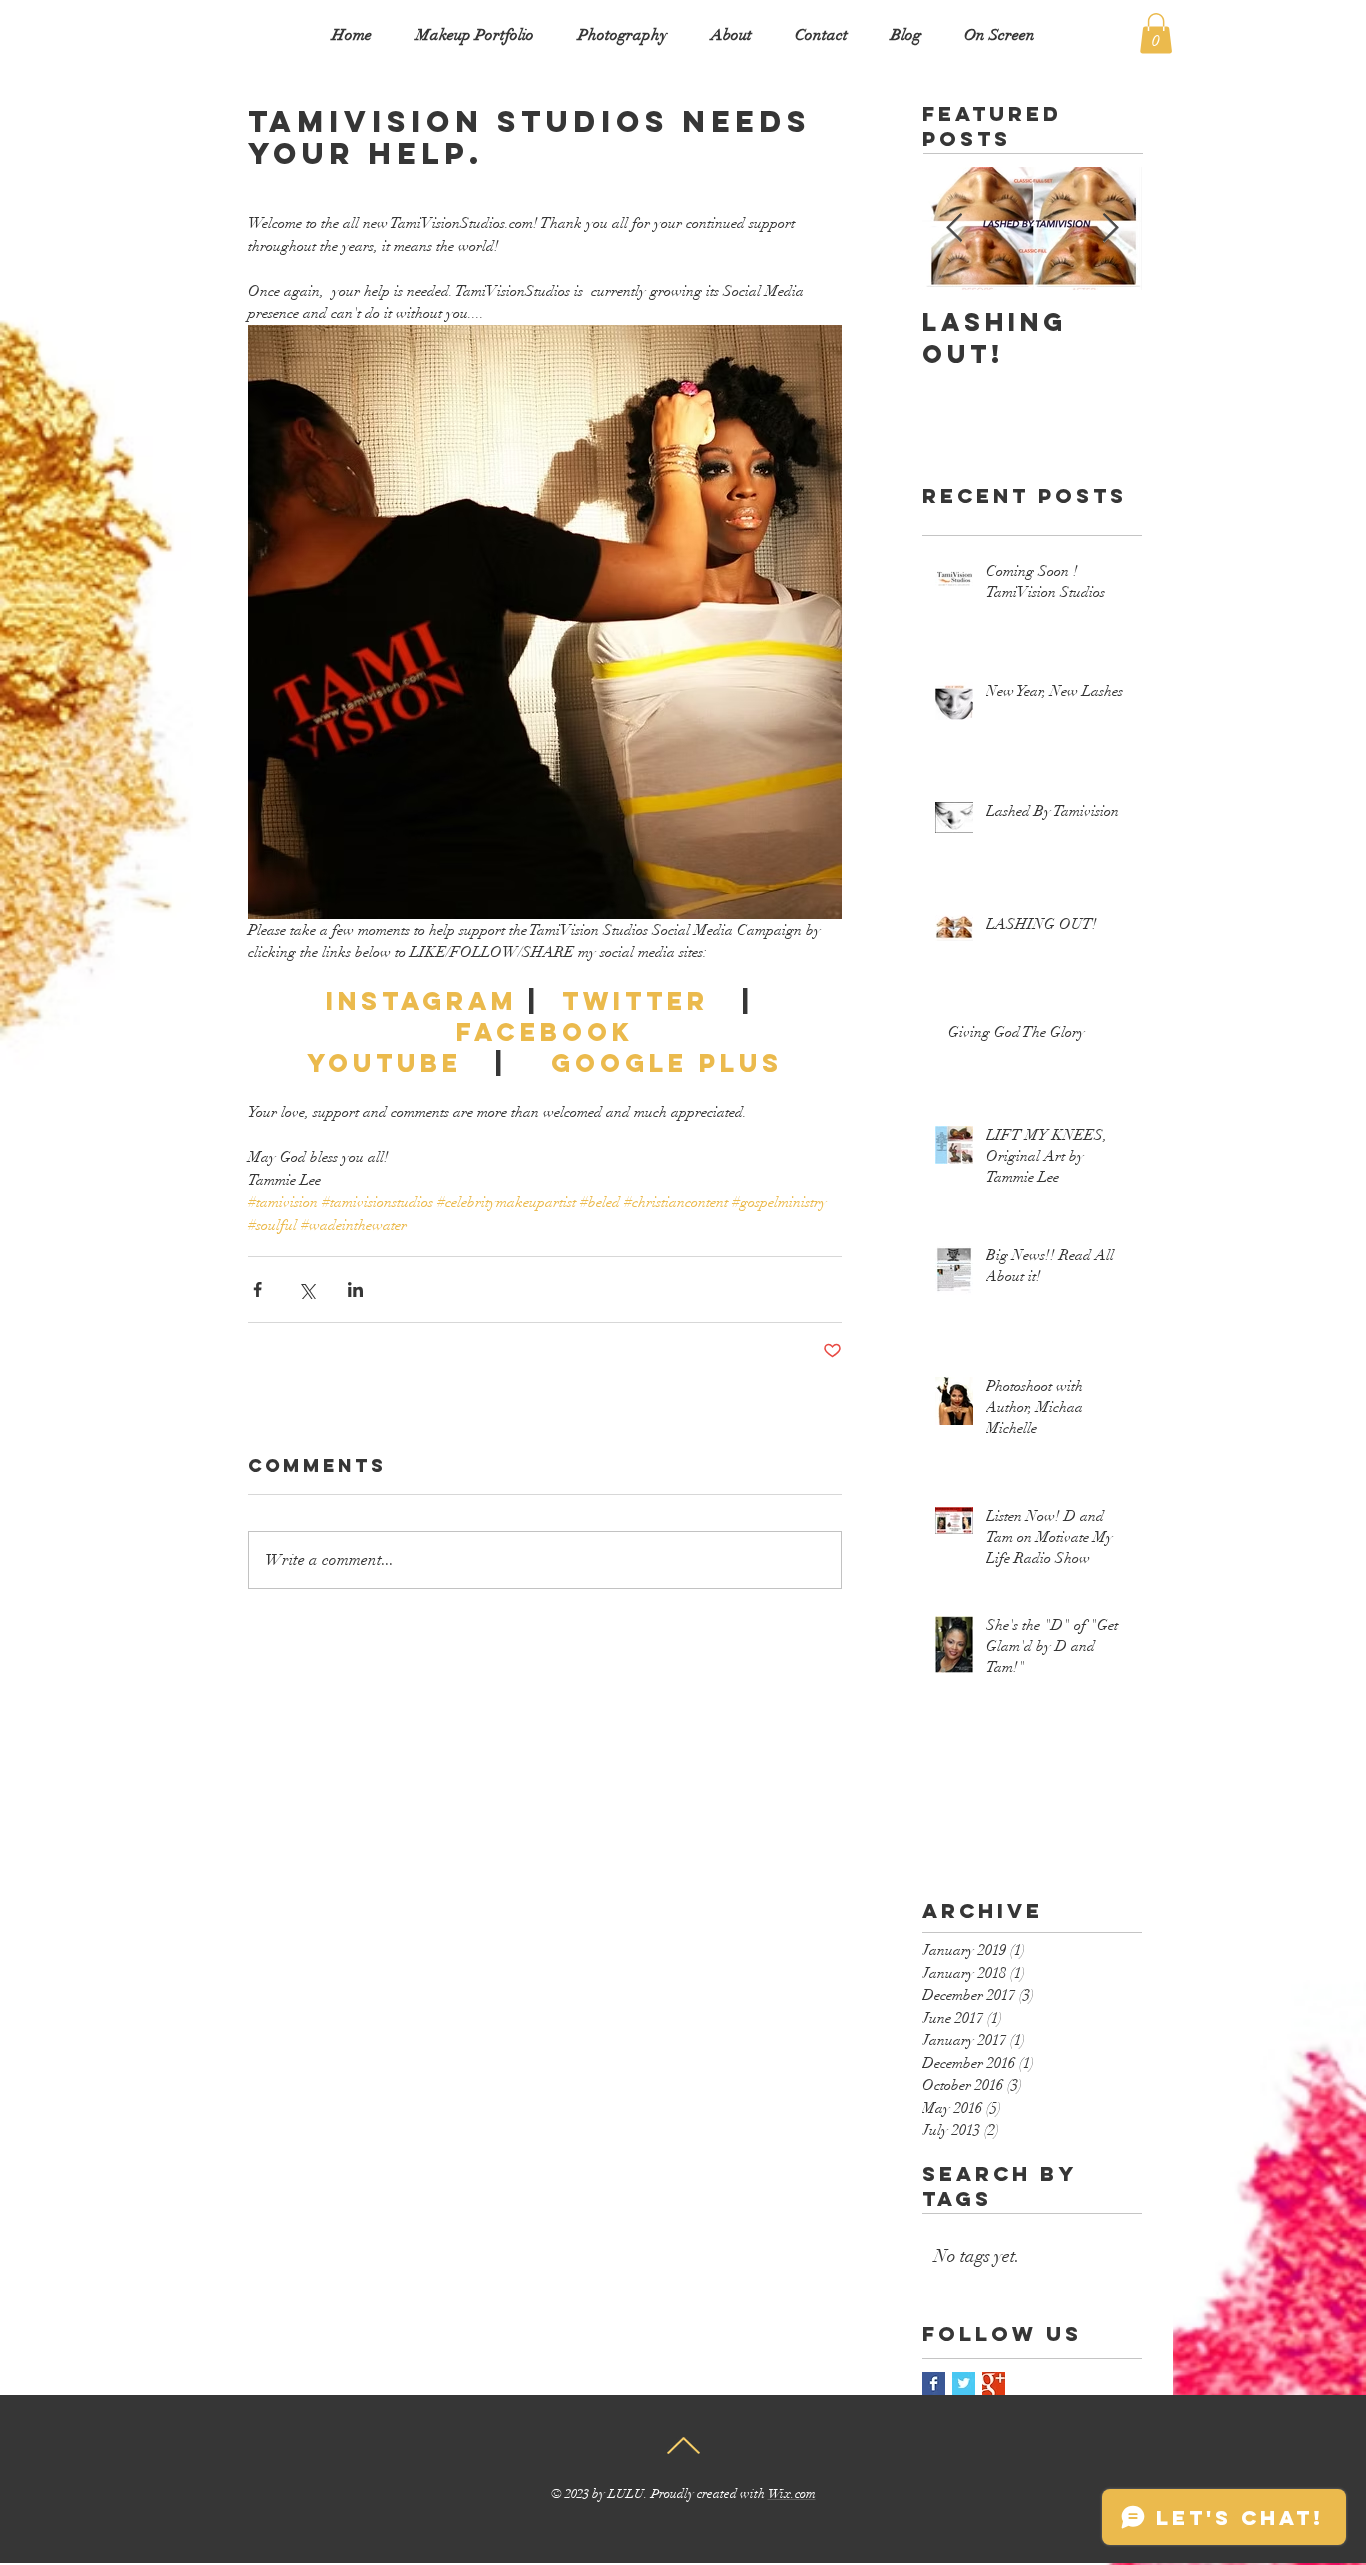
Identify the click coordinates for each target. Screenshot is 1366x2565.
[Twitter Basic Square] (963, 2383)
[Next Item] (1110, 228)
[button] (1156, 33)
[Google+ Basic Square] (993, 2383)
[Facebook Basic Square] (933, 2383)
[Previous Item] (954, 228)
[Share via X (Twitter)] (306, 1289)
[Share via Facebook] (257, 1289)
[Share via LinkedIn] (355, 1289)
